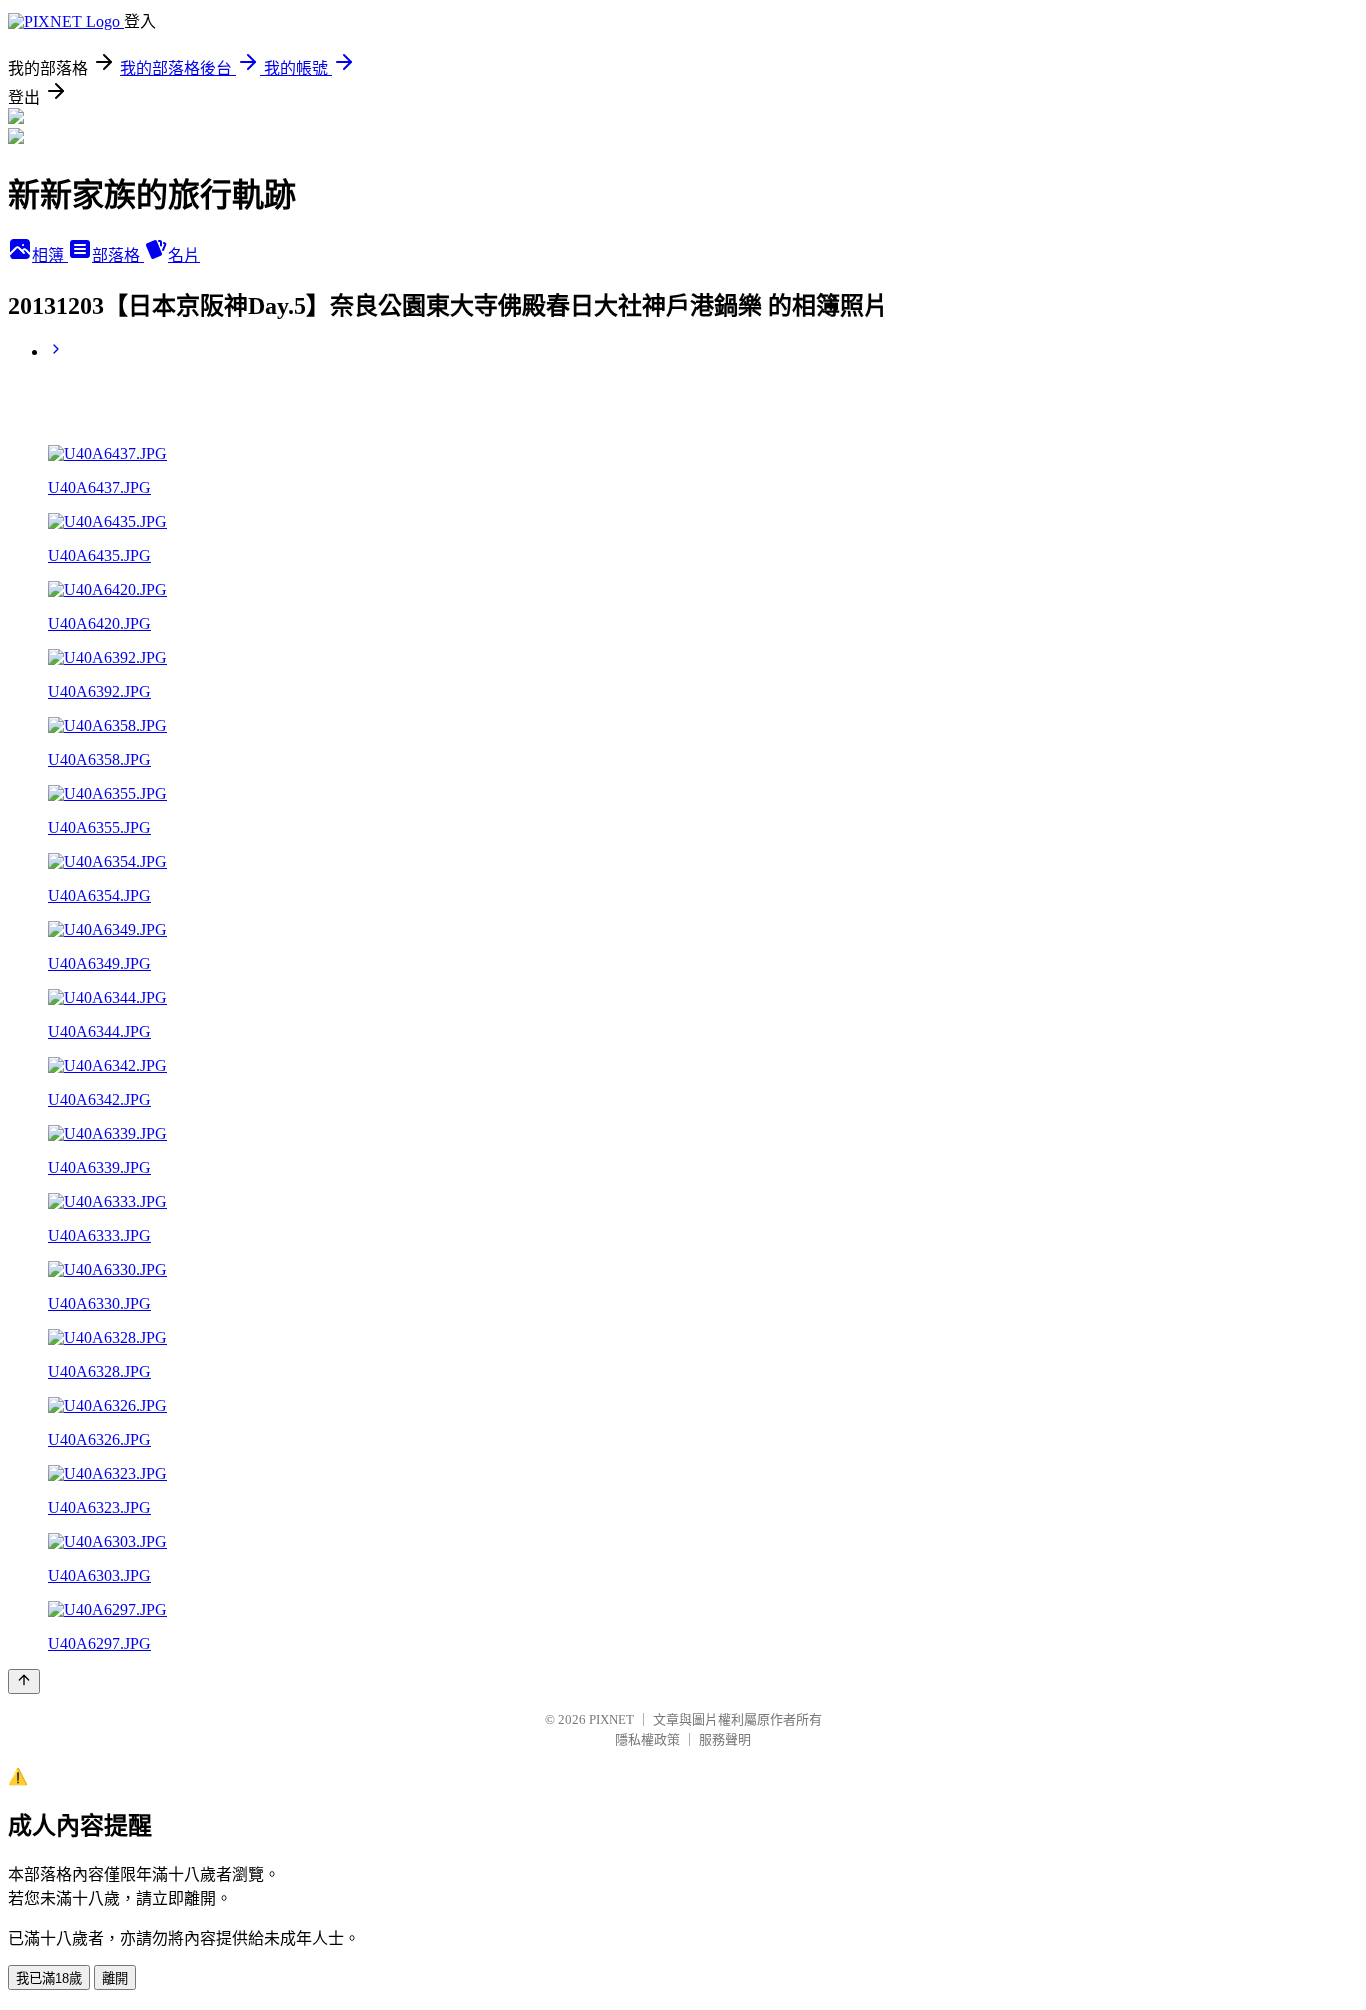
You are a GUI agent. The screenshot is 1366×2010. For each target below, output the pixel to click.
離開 (115, 1978)
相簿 (50, 255)
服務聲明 (725, 1739)
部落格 (118, 255)
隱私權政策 (647, 1739)
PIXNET (611, 1719)
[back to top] (24, 1681)
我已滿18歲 (49, 1978)
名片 (184, 255)
